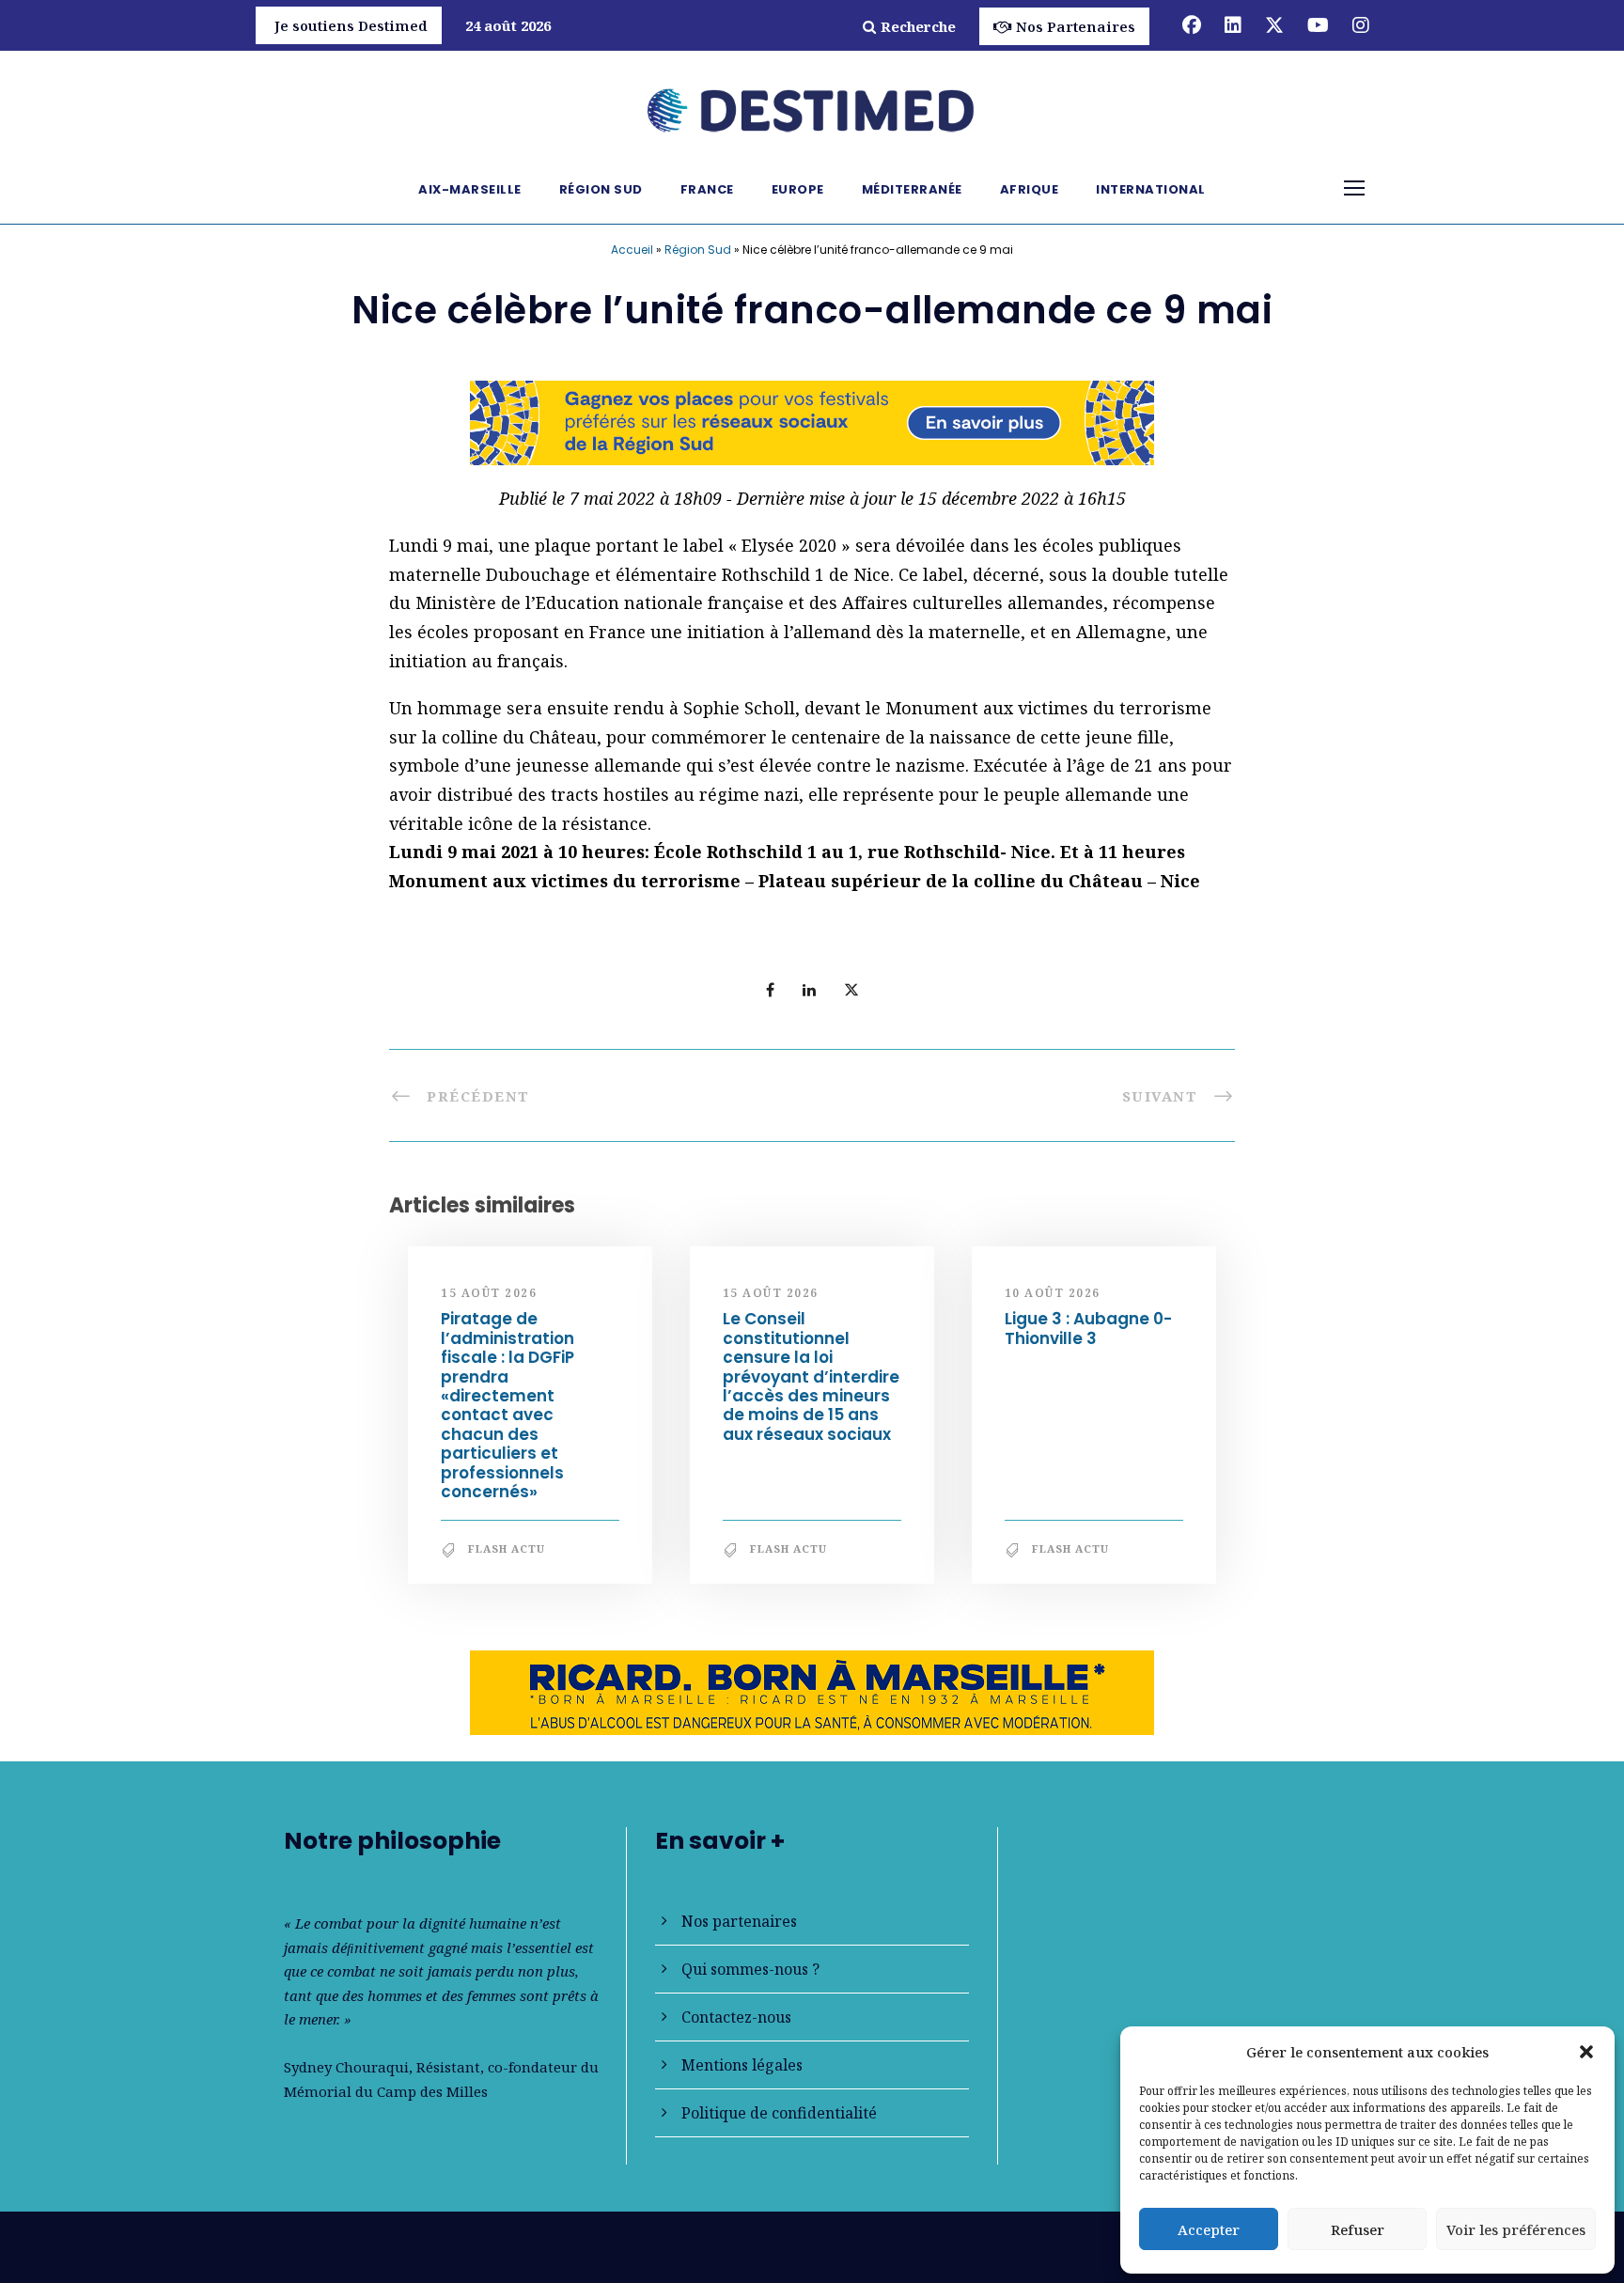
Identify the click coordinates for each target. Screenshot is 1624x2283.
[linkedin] (1233, 25)
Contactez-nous (736, 2017)
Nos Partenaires (1076, 26)
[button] (1586, 2052)
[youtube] (1318, 25)
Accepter (1209, 2229)
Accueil (632, 250)
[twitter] (1274, 25)
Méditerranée (912, 189)
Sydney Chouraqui (346, 2067)
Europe (798, 189)
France (707, 189)
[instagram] (1361, 25)
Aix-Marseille (470, 189)
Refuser (1358, 2229)
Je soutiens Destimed (351, 25)
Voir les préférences (1516, 2229)
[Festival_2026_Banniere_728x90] (812, 421)
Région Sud (601, 189)
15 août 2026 (489, 1293)
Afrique (1030, 189)
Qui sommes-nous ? (750, 1969)
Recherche (918, 26)
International (1151, 189)
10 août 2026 (1053, 1293)
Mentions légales (742, 2065)
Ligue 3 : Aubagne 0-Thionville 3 (1088, 1328)
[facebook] (1192, 25)
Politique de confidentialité (779, 2113)
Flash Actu (507, 1548)
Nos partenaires (739, 1921)
